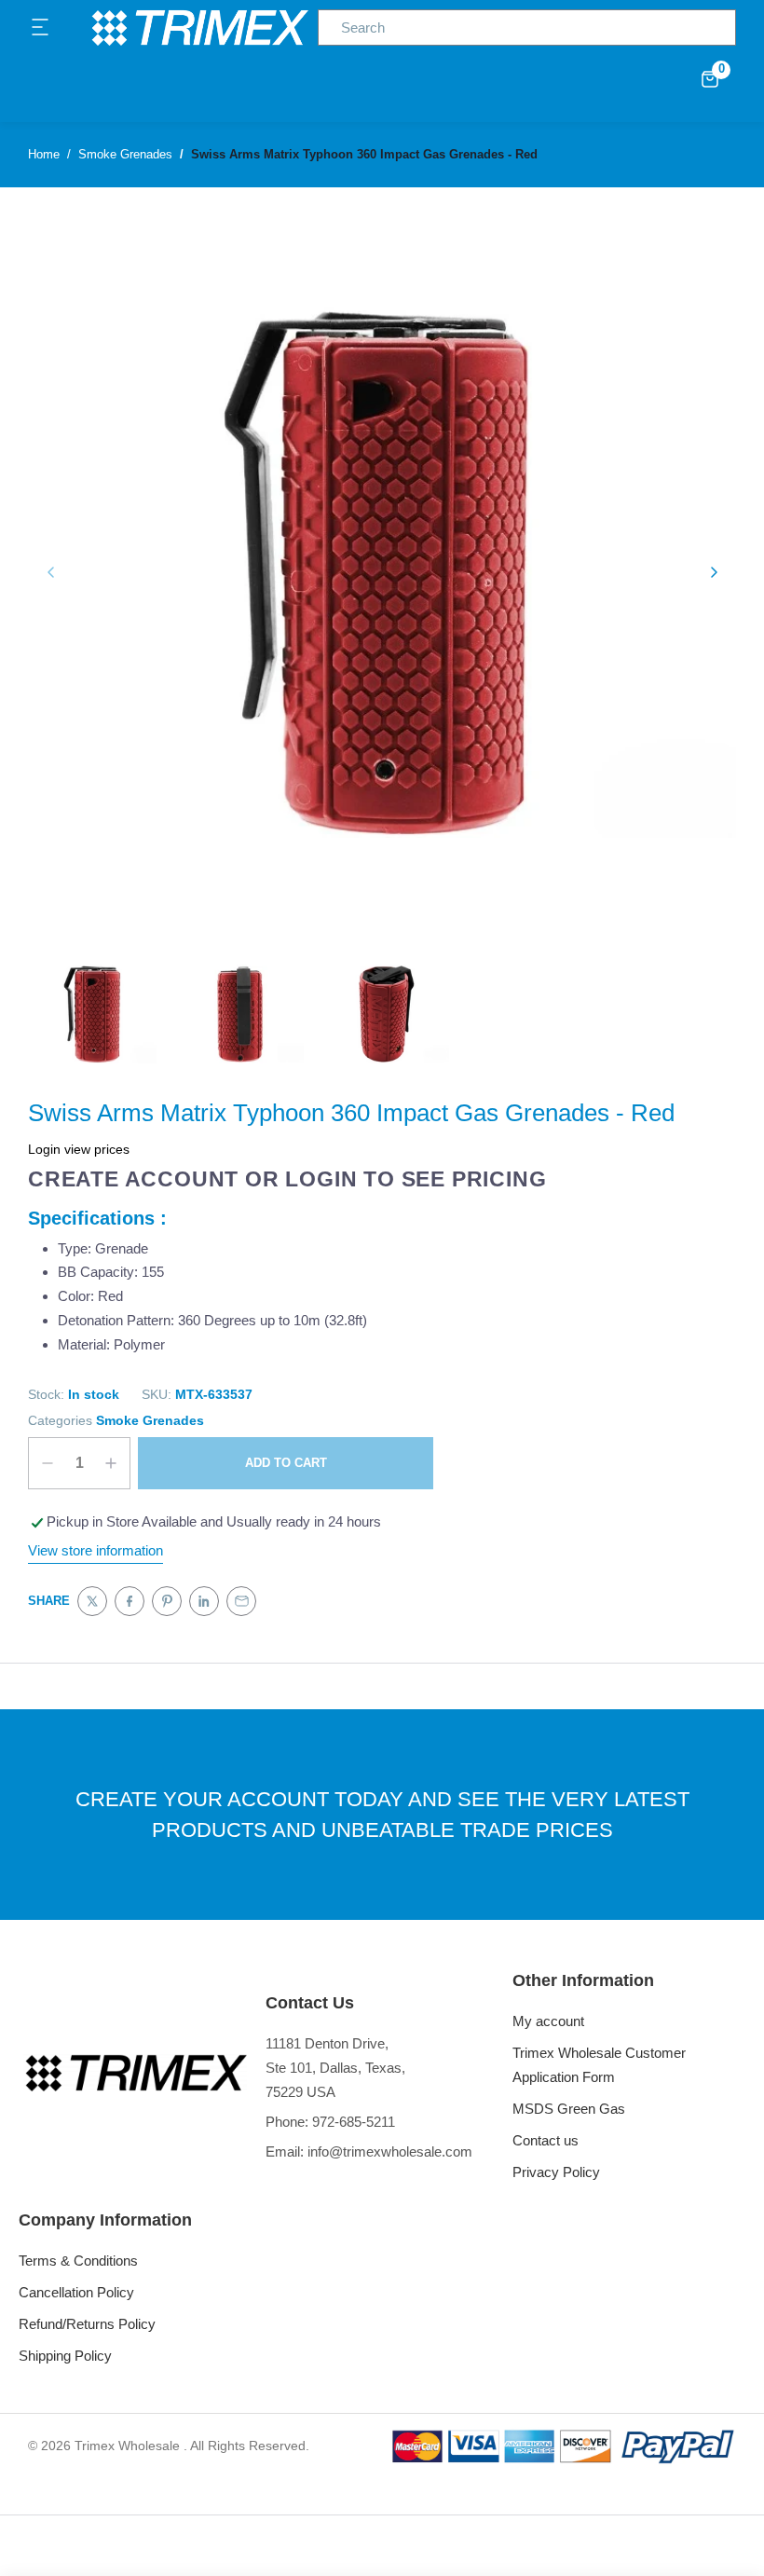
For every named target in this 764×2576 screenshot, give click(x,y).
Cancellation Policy (76, 2292)
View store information (95, 1550)
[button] (41, 28)
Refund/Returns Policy (87, 2324)
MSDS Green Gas (569, 2109)
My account (548, 2021)
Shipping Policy (65, 2356)
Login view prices (79, 1149)
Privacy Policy (556, 2172)
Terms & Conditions (78, 2261)
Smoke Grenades (150, 1420)
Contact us (546, 2140)
